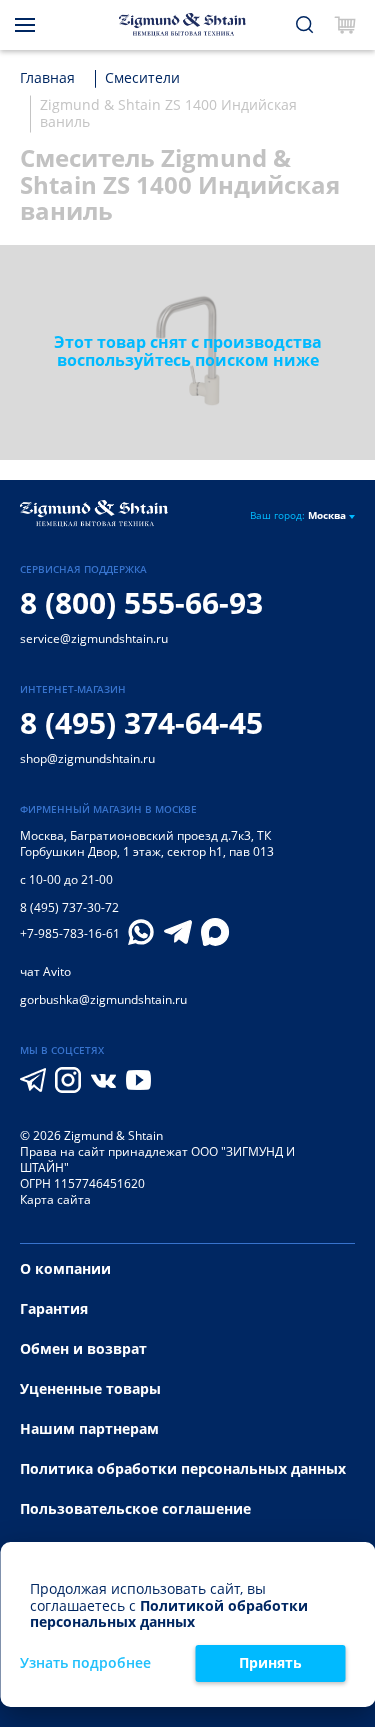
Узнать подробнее (85, 1663)
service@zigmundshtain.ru (94, 638)
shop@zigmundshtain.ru (87, 758)
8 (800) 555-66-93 (141, 602)
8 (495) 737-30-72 (69, 907)
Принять (270, 1662)
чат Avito (45, 971)
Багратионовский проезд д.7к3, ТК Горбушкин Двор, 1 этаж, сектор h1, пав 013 (147, 843)
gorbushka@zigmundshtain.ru (103, 999)
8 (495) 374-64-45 (141, 722)
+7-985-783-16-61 (70, 934)
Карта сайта (55, 1199)
